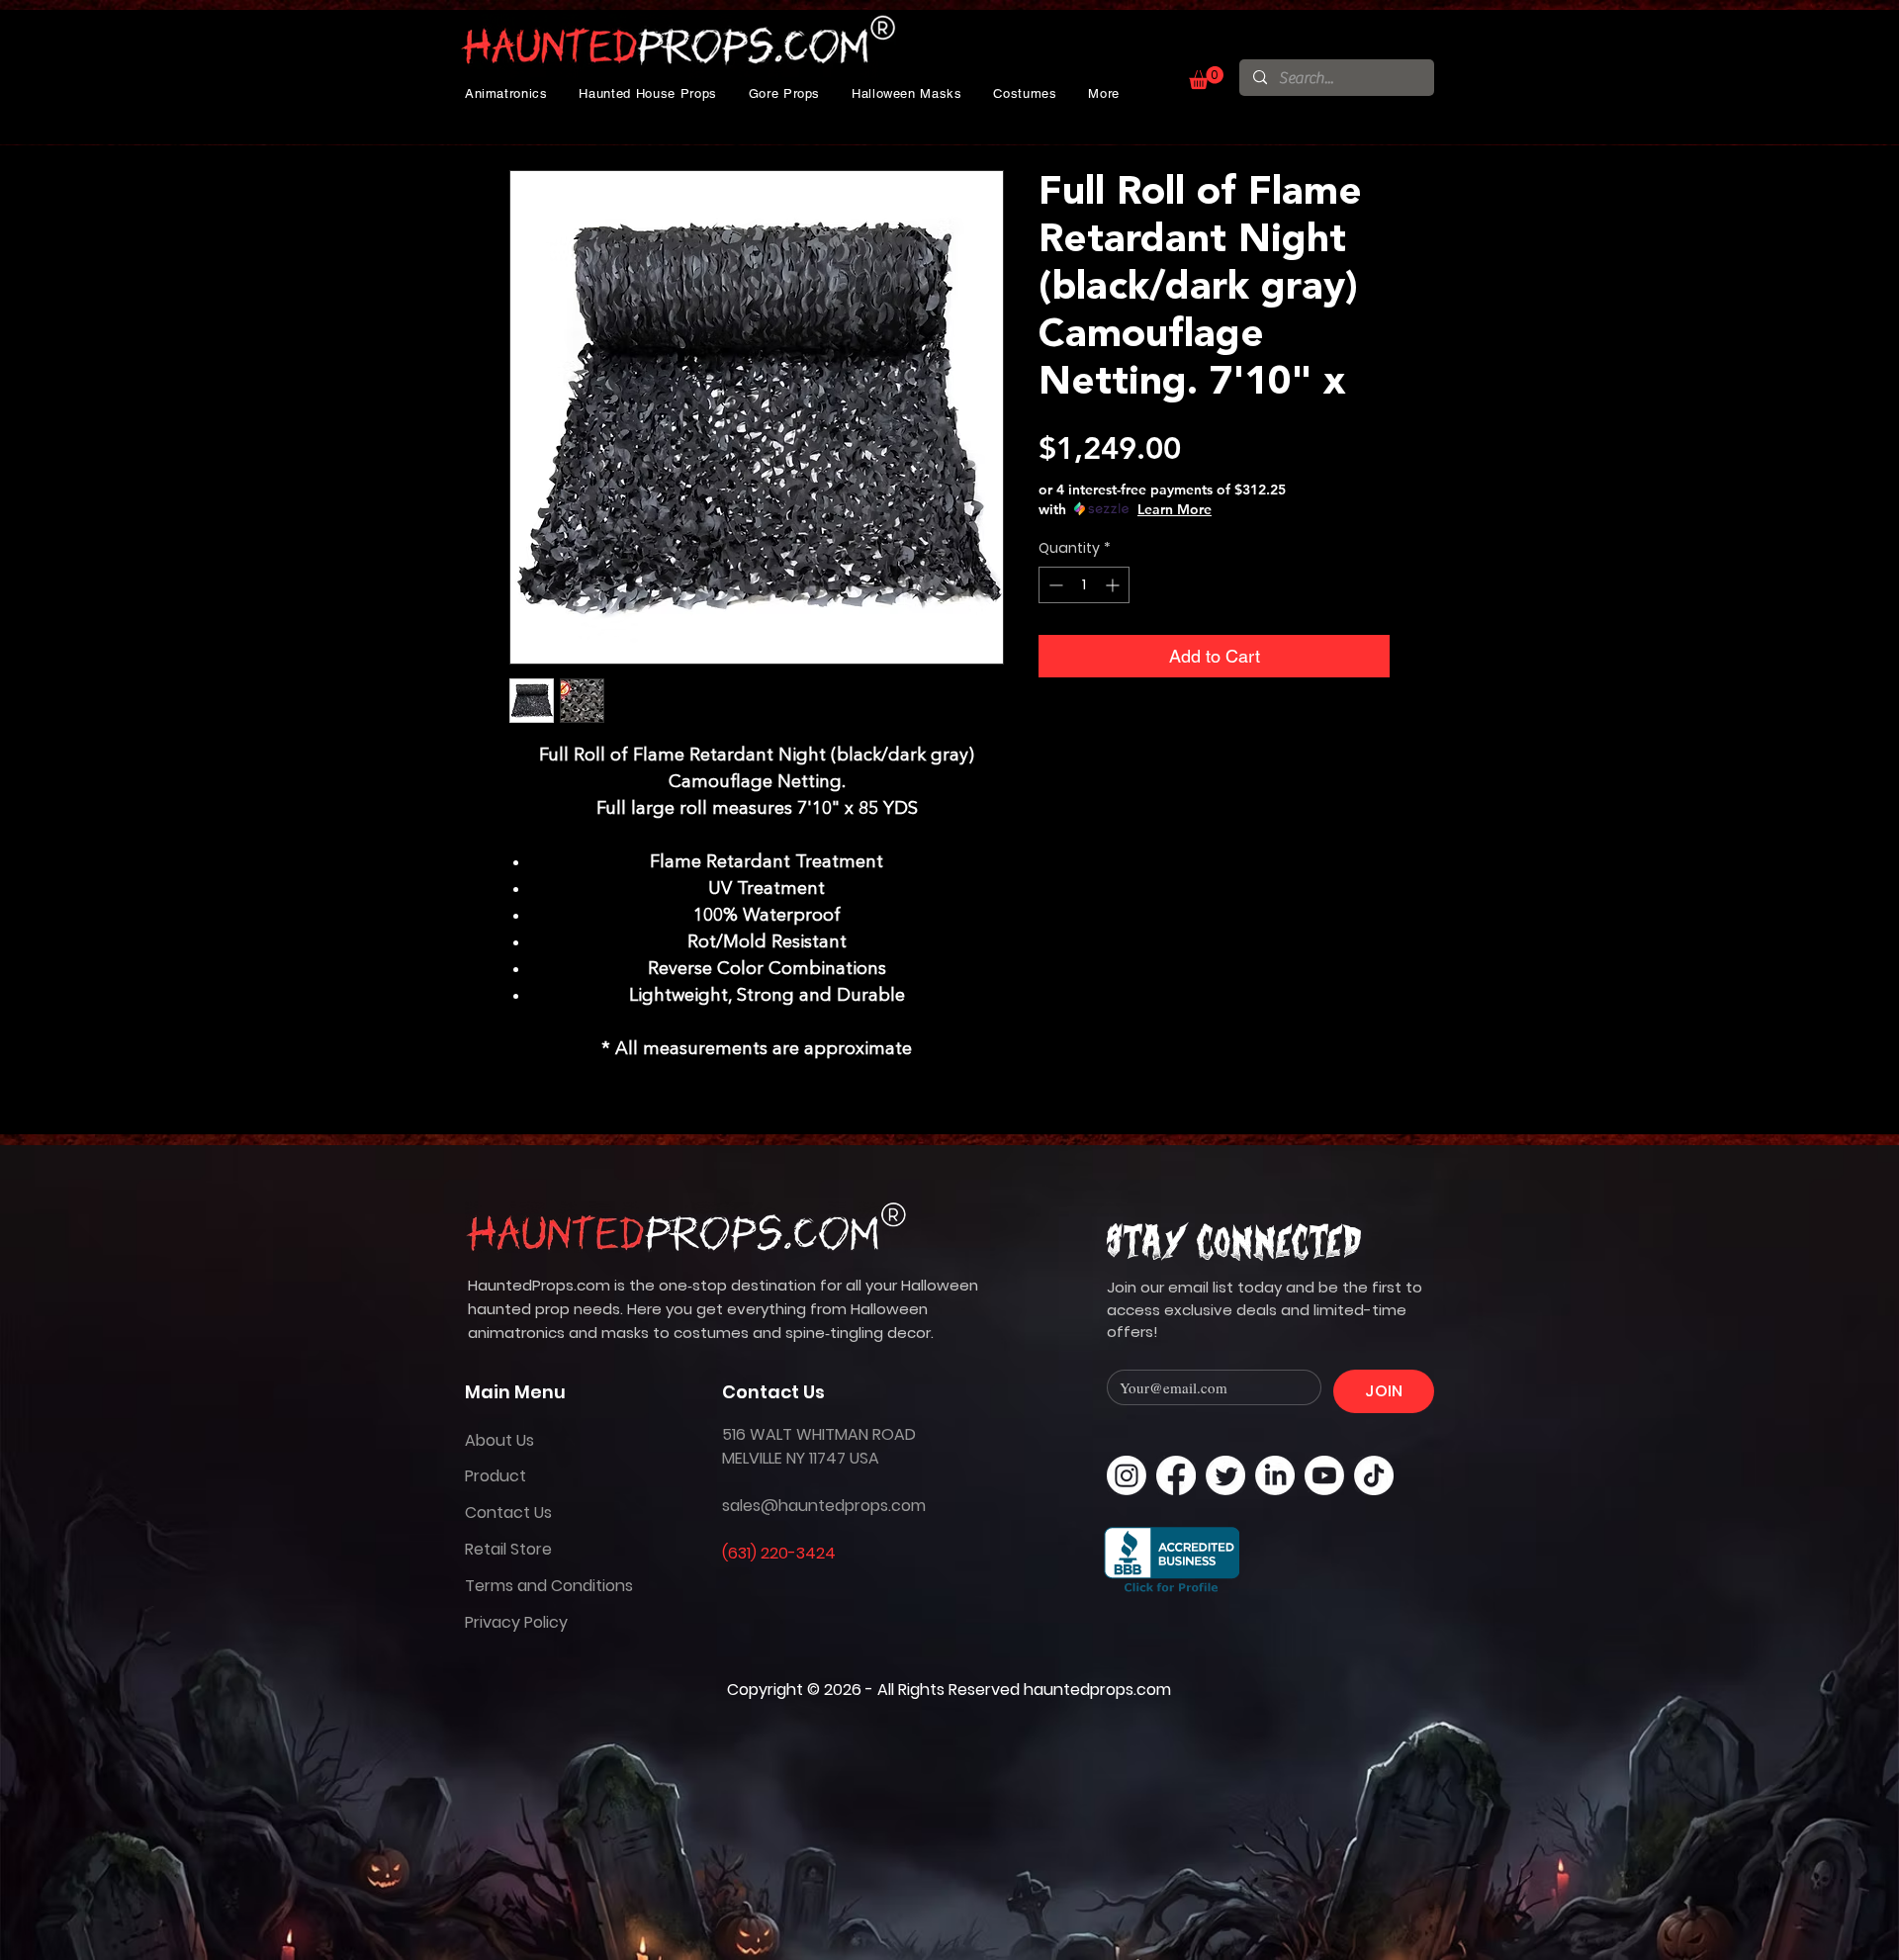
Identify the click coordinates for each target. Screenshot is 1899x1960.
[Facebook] (1176, 1475)
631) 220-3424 (782, 1553)
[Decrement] (1054, 585)
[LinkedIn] (1275, 1475)
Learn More (1175, 509)
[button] (506, 93)
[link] (1206, 78)
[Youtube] (1324, 1475)
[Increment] (1114, 585)
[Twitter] (1225, 1475)
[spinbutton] (1084, 585)
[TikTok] (1374, 1475)
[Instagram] (1127, 1475)
